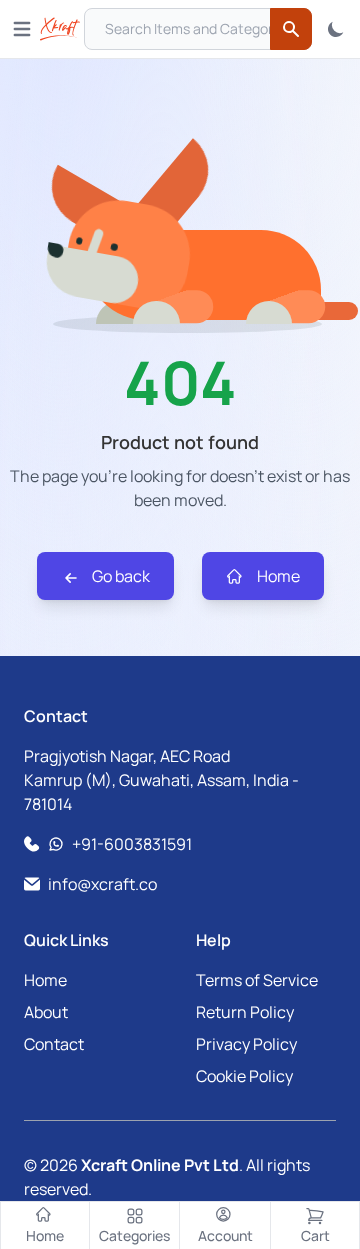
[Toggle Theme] (336, 29)
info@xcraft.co (102, 884)
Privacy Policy (246, 1044)
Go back (119, 576)
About (46, 1012)
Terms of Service (257, 980)
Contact (54, 1044)
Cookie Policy (244, 1076)
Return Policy (245, 1012)
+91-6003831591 (132, 844)
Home (277, 576)
